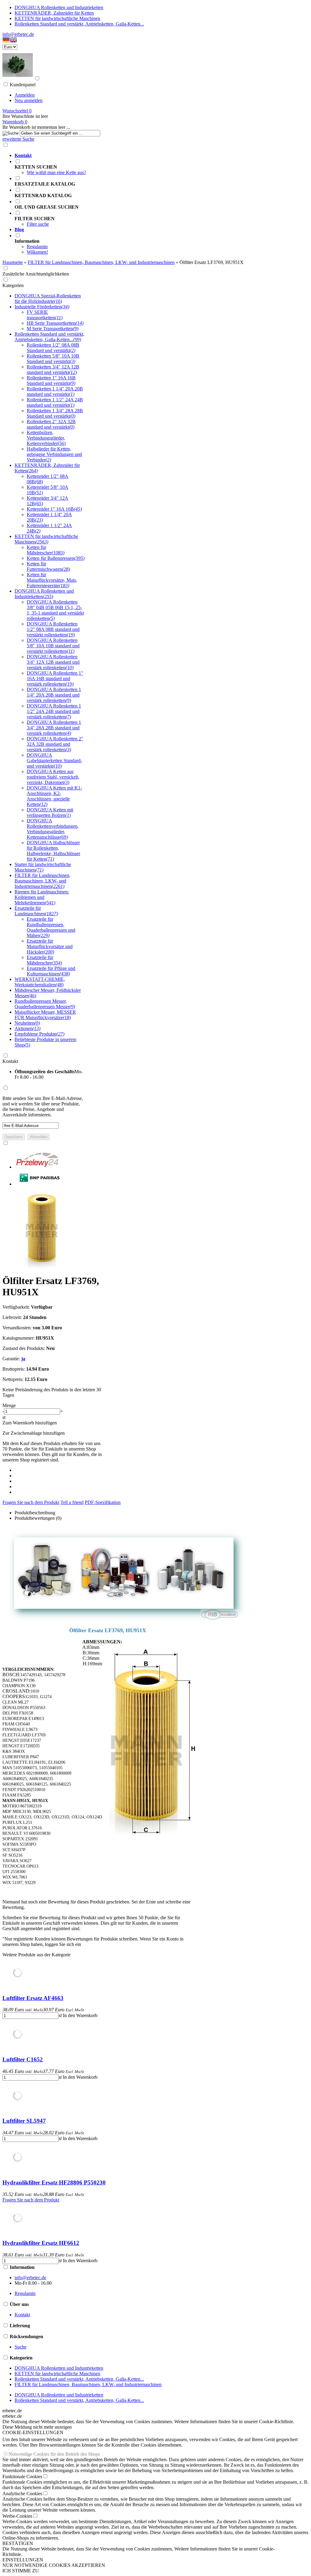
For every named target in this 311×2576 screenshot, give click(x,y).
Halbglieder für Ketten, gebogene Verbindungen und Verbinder (54, 454)
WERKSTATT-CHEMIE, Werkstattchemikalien (40, 982)
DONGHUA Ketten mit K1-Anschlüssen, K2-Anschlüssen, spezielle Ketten (54, 796)
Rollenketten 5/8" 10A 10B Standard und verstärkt (53, 359)
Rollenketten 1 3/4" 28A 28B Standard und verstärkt (55, 413)
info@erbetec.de (18, 34)
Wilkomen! (37, 252)
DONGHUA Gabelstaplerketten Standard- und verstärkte (54, 760)
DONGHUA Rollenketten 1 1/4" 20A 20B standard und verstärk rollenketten (54, 695)
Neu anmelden (29, 100)
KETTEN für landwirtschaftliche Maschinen (57, 18)
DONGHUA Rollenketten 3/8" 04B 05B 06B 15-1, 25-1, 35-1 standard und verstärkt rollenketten (55, 610)
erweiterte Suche (18, 139)
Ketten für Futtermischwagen (48, 566)
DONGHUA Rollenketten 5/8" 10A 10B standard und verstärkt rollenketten (53, 646)
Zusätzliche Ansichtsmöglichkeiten (36, 274)
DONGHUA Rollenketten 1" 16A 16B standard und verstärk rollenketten (55, 678)
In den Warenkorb (80, 2015)
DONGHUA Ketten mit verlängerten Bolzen (50, 812)
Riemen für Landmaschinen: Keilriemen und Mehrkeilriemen (42, 897)
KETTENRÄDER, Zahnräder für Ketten (54, 13)
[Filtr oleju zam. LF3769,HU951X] (40, 1266)
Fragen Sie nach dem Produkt (31, 1502)
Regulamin (37, 247)
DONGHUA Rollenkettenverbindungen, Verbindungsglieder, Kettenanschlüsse (53, 829)
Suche (21, 2347)
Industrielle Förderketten (42, 307)
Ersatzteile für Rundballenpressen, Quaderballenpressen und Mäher (51, 927)
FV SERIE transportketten (45, 315)
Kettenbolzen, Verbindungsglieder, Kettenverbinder (46, 438)
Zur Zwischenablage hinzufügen (34, 1433)
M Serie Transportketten (53, 329)
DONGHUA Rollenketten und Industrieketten (59, 7)
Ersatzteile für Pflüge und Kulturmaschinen (51, 971)
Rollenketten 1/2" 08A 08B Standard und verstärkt (53, 348)
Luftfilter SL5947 (24, 2121)
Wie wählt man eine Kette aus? (56, 172)
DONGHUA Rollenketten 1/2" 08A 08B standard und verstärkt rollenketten (53, 629)
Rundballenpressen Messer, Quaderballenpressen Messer (45, 1004)
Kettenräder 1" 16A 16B (54, 509)
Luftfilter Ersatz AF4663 (33, 1998)
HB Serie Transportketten (55, 323)
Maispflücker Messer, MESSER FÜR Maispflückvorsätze (45, 1015)
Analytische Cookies (22, 2494)
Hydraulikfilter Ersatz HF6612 (41, 2243)
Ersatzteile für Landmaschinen (36, 911)
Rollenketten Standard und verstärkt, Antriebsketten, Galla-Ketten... (79, 24)
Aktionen (27, 1028)
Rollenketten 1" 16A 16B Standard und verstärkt (51, 380)
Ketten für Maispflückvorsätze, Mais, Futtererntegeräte (52, 580)
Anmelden (25, 95)
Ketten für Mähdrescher (46, 550)
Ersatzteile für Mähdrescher (44, 960)
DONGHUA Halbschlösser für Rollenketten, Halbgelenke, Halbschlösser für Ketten (53, 851)
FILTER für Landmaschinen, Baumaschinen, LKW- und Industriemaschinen (43, 881)
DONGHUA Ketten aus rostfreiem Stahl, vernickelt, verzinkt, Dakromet (53, 777)
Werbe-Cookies (17, 2516)
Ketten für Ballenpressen (56, 558)
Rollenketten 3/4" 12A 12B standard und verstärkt (53, 370)
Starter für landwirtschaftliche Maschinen (43, 867)
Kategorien (13, 285)
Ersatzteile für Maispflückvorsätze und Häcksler (50, 946)
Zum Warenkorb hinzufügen (30, 1423)
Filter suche (38, 224)
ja (23, 1359)
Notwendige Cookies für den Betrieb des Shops (54, 2454)
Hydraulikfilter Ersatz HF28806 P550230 (54, 2182)
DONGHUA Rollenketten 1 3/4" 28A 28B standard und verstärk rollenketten (54, 728)
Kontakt (10, 1061)
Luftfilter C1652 (23, 2059)
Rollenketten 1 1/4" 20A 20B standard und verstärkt (55, 391)
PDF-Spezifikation (103, 1502)
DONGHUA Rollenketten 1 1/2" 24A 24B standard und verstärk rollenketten (54, 711)
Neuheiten (27, 1023)
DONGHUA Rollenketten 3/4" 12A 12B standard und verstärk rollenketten (53, 662)
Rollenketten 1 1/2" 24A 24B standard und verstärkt (55, 402)
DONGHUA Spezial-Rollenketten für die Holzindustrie (48, 298)
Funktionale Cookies (22, 2477)
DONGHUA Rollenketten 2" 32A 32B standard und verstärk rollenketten (55, 744)
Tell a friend (72, 1502)
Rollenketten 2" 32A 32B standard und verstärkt (51, 424)
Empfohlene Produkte (39, 1034)
